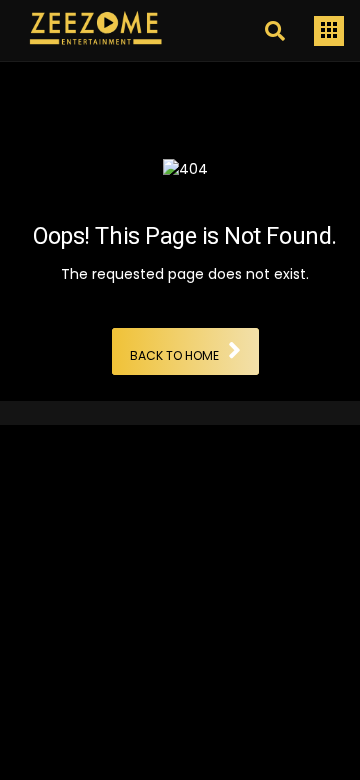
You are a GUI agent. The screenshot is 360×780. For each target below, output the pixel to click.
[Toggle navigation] (329, 31)
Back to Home (174, 356)
